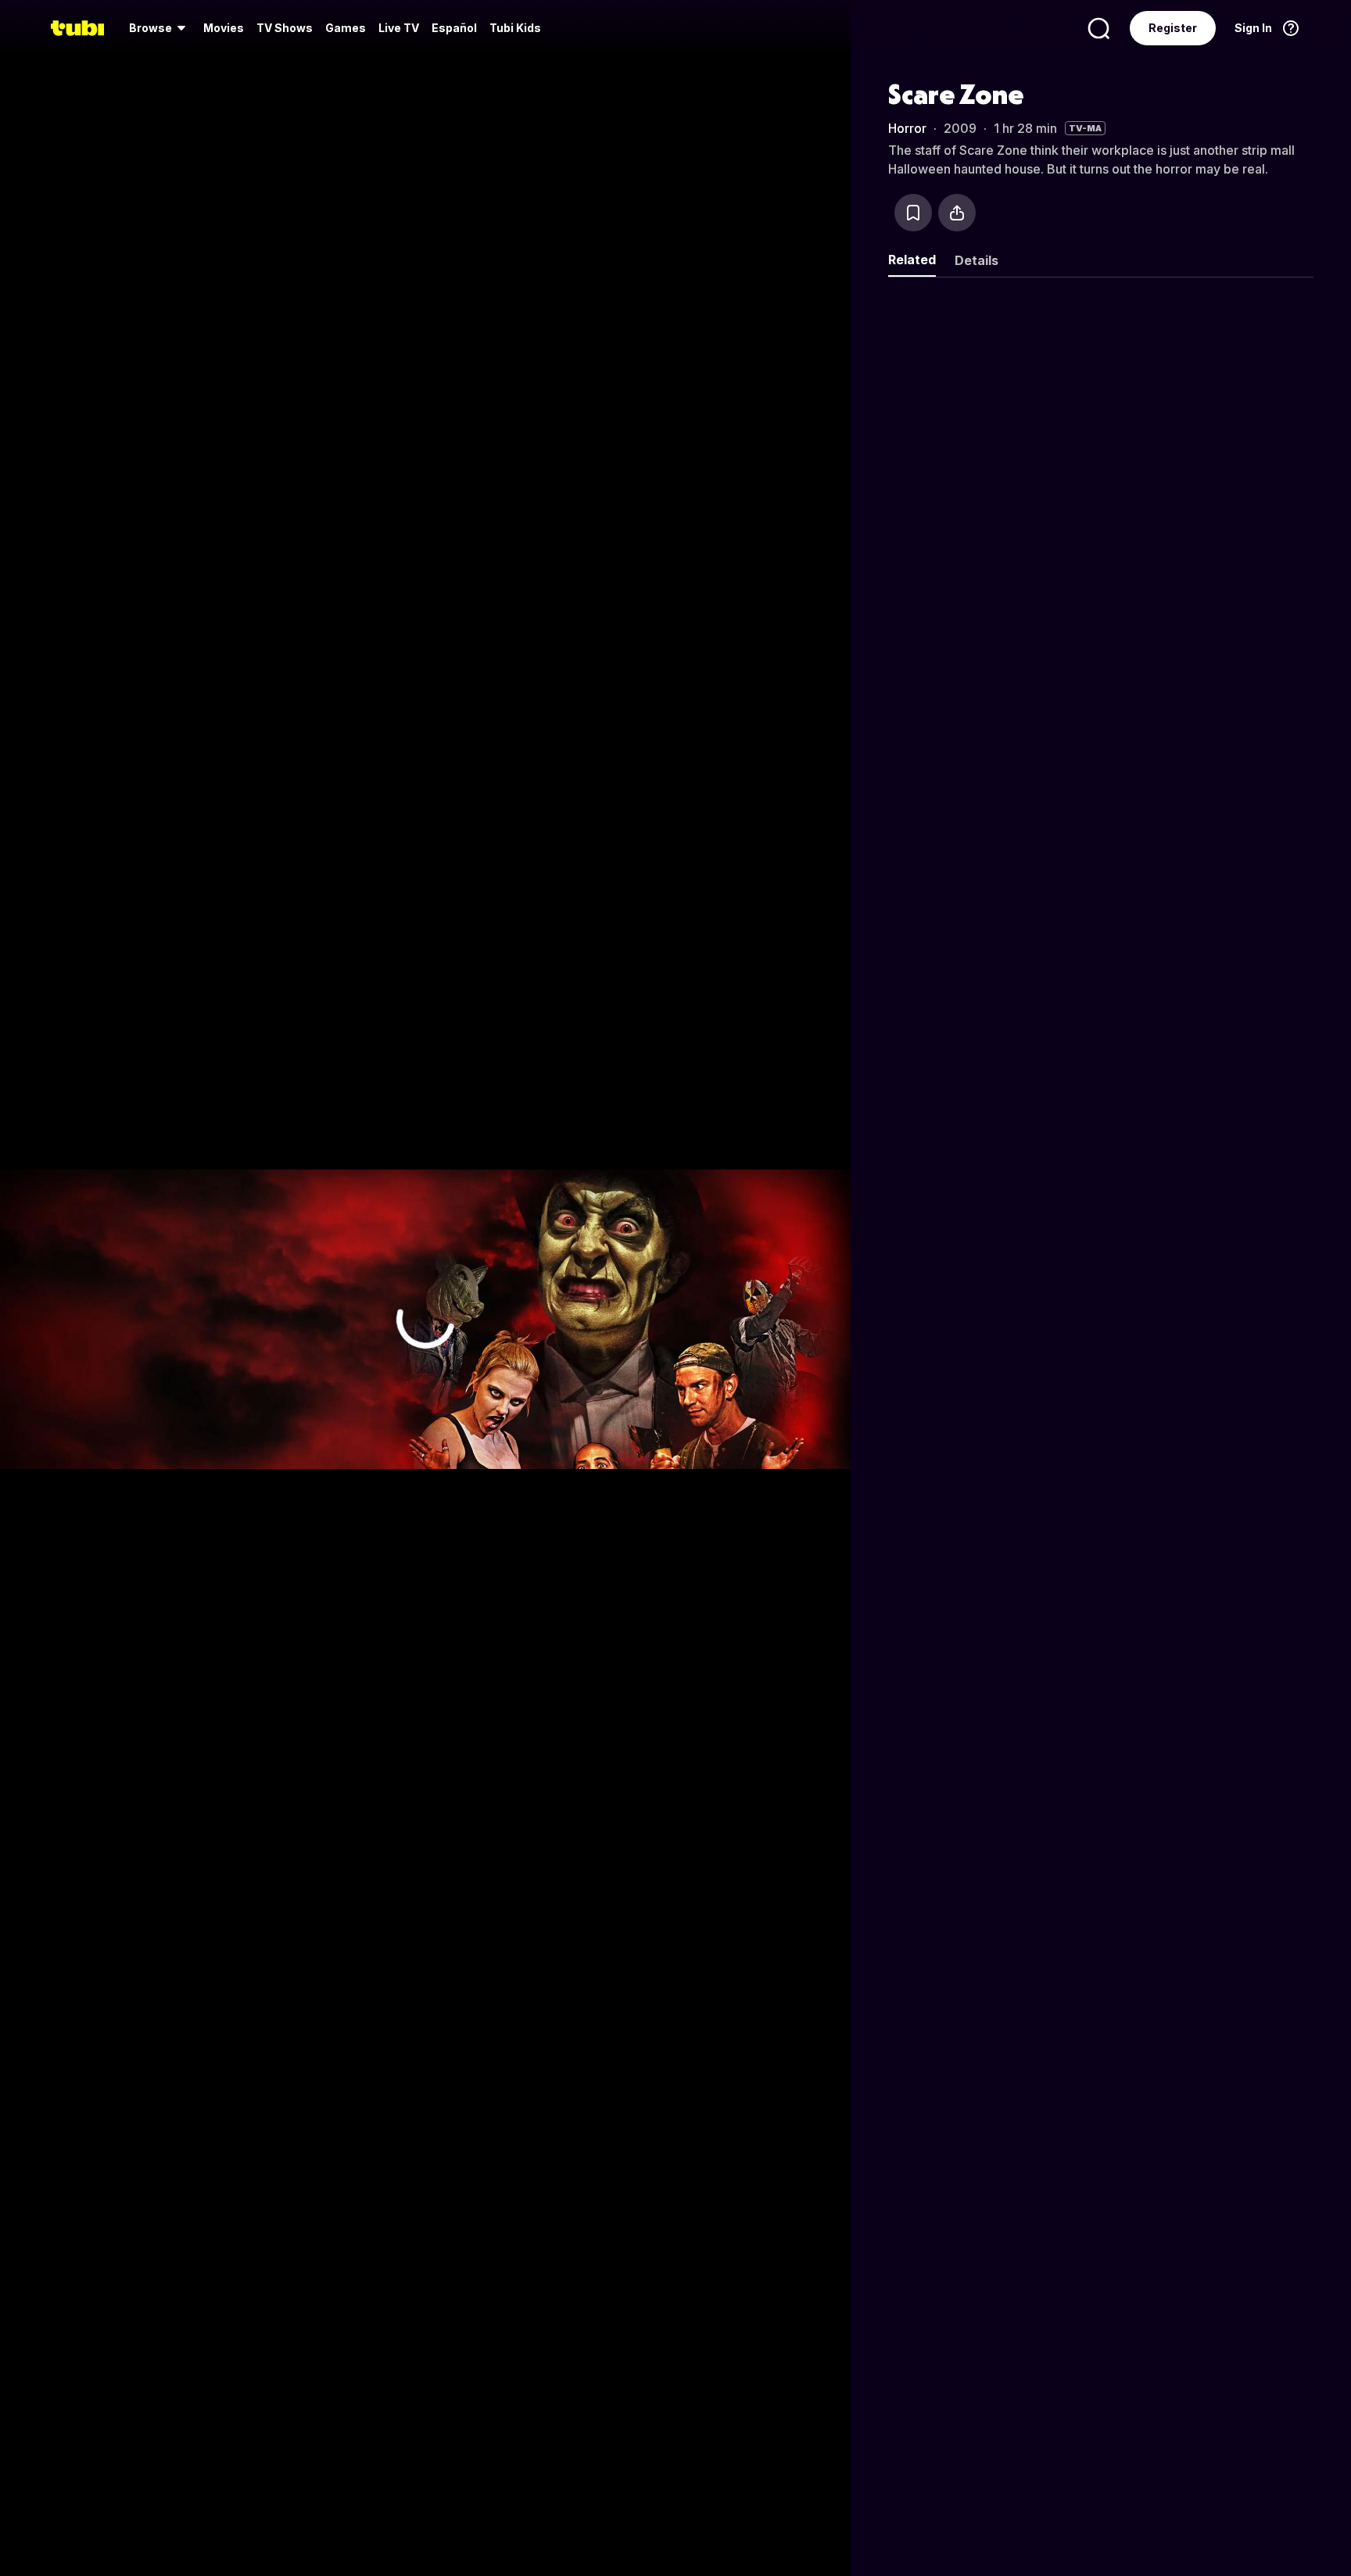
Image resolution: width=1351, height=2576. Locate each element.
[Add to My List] (913, 213)
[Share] (957, 213)
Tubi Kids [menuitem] (515, 28)
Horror (907, 128)
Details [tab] (977, 260)
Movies (224, 28)
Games (346, 28)
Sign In (1253, 28)
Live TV (399, 28)
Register (1173, 28)
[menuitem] (160, 28)
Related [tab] (912, 260)
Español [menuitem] (454, 28)
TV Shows (285, 28)
